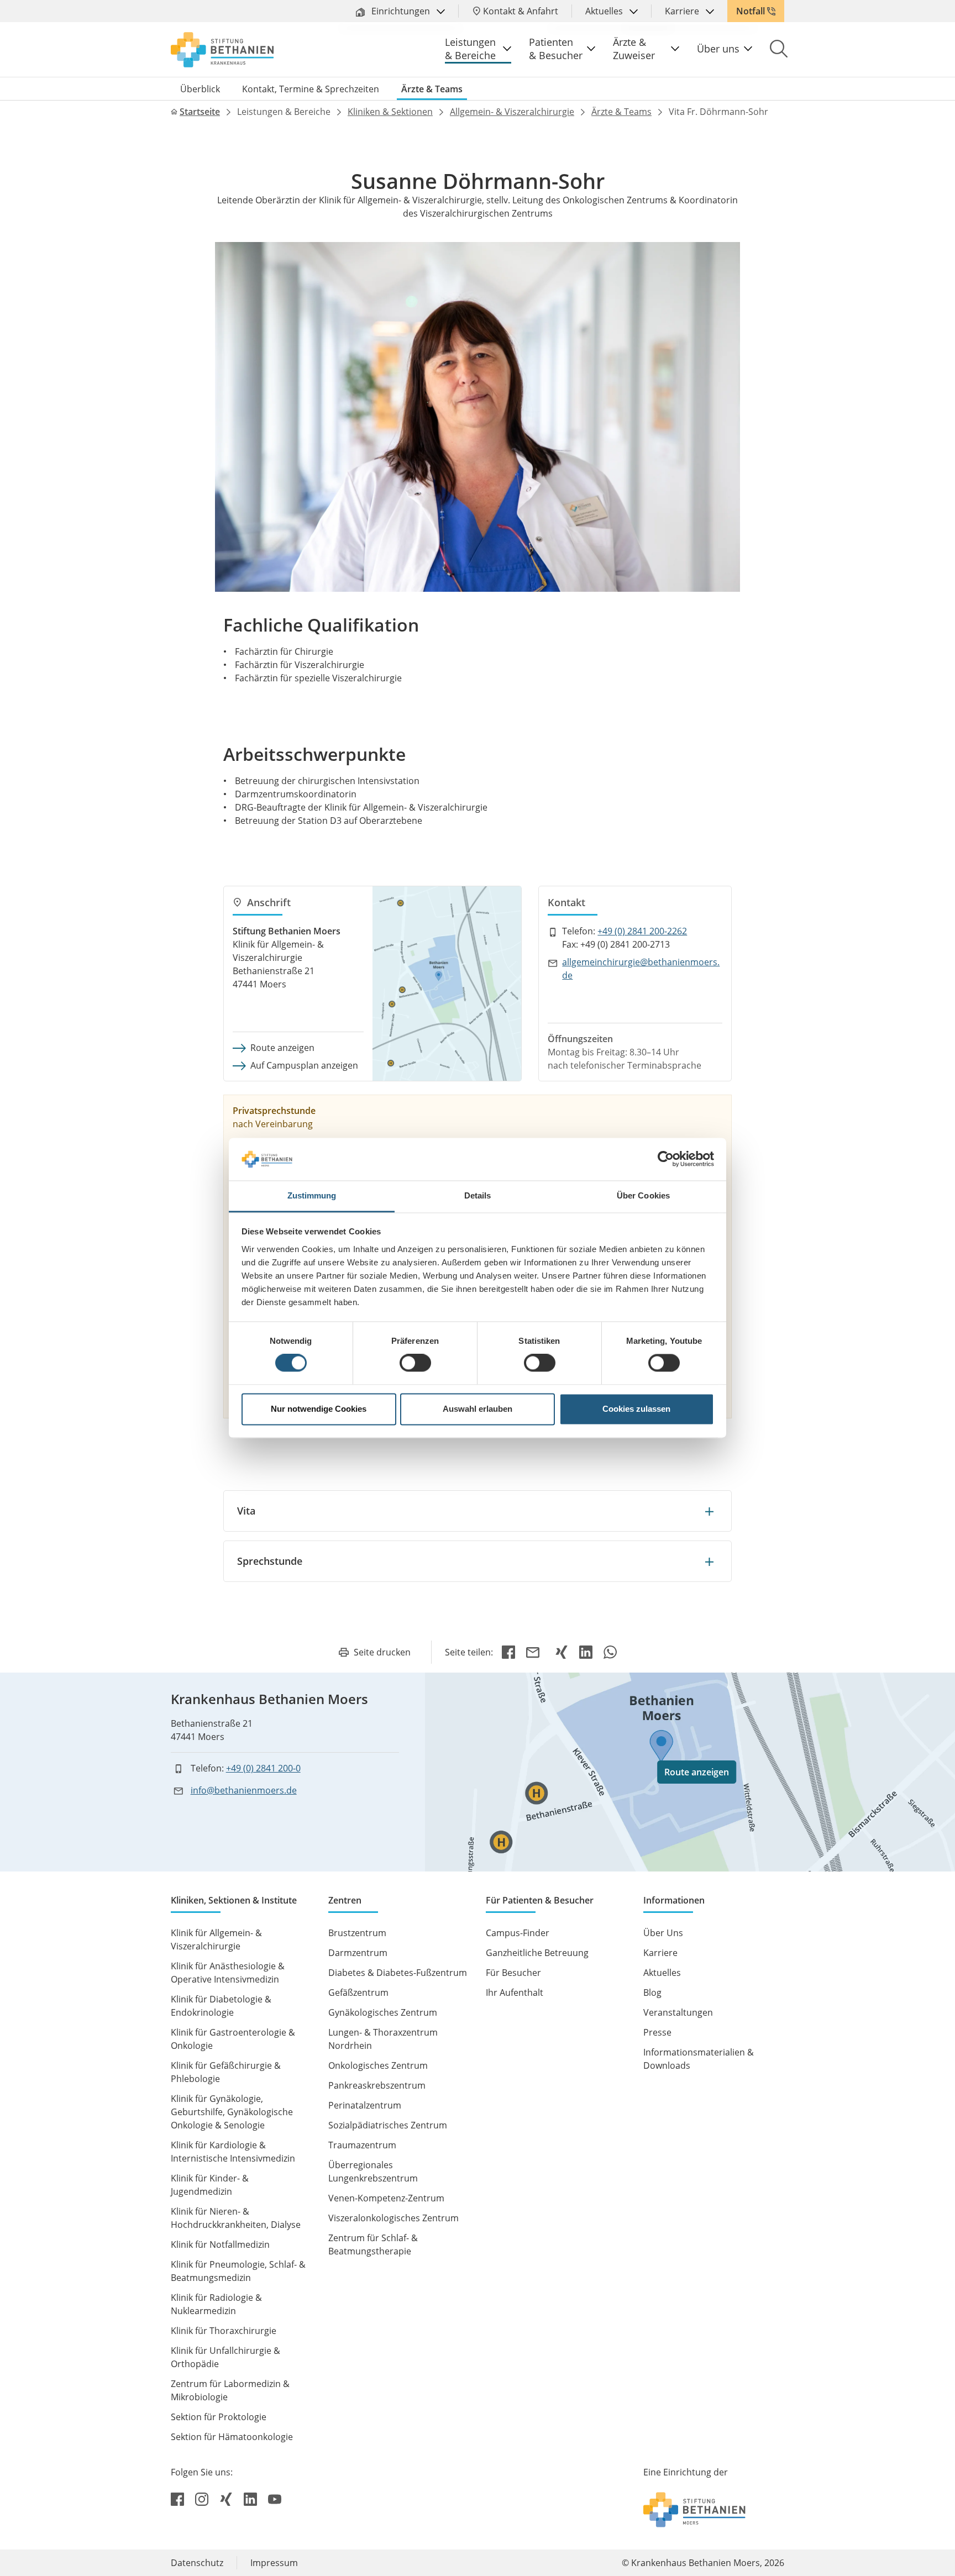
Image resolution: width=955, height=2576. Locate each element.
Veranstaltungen (678, 2012)
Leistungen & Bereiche (470, 49)
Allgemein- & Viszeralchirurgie (512, 112)
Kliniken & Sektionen (390, 112)
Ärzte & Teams (432, 89)
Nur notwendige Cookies (319, 1409)
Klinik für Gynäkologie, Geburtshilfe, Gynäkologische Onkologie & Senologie (232, 2112)
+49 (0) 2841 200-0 (263, 1768)
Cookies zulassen (636, 1409)
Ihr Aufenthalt (515, 1993)
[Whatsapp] (610, 1652)
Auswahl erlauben (478, 1409)
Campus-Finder (518, 1933)
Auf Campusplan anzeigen (304, 1065)
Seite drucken (382, 1652)
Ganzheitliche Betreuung (537, 1953)
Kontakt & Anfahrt (521, 11)
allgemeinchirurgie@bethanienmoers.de (641, 969)
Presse (657, 2032)
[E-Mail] (535, 1652)
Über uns (718, 49)
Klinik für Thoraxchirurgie (224, 2331)
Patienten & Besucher (556, 49)
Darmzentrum (358, 1953)
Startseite (200, 112)
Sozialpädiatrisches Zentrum (388, 2125)
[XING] (562, 1652)
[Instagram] (203, 2499)
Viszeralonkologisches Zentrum (393, 2218)
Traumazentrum (362, 2145)
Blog (652, 1993)
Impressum (274, 2563)
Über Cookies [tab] (643, 1195)
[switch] (415, 1363)
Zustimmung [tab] (312, 1195)
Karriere (683, 11)
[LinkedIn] (586, 1652)
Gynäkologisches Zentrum (383, 2012)
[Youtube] (275, 2499)
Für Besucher (513, 1973)
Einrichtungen (401, 11)
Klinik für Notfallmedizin (220, 2244)
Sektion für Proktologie (219, 2417)
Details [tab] (478, 1195)
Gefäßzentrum (358, 1993)
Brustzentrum (357, 1933)
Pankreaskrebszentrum (377, 2085)
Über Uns (663, 1933)
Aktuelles (605, 11)
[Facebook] (508, 1652)
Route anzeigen (282, 1048)
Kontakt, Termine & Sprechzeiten (311, 89)
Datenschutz (197, 2563)
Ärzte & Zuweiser (634, 49)
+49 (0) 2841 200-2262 (642, 931)
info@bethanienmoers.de (244, 1790)
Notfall (751, 11)
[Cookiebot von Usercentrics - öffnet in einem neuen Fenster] (666, 1159)
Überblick (200, 89)
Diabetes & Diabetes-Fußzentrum (398, 1973)
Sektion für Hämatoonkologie (232, 2437)
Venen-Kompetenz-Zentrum (386, 2198)
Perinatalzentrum (365, 2105)
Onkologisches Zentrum (378, 2065)
